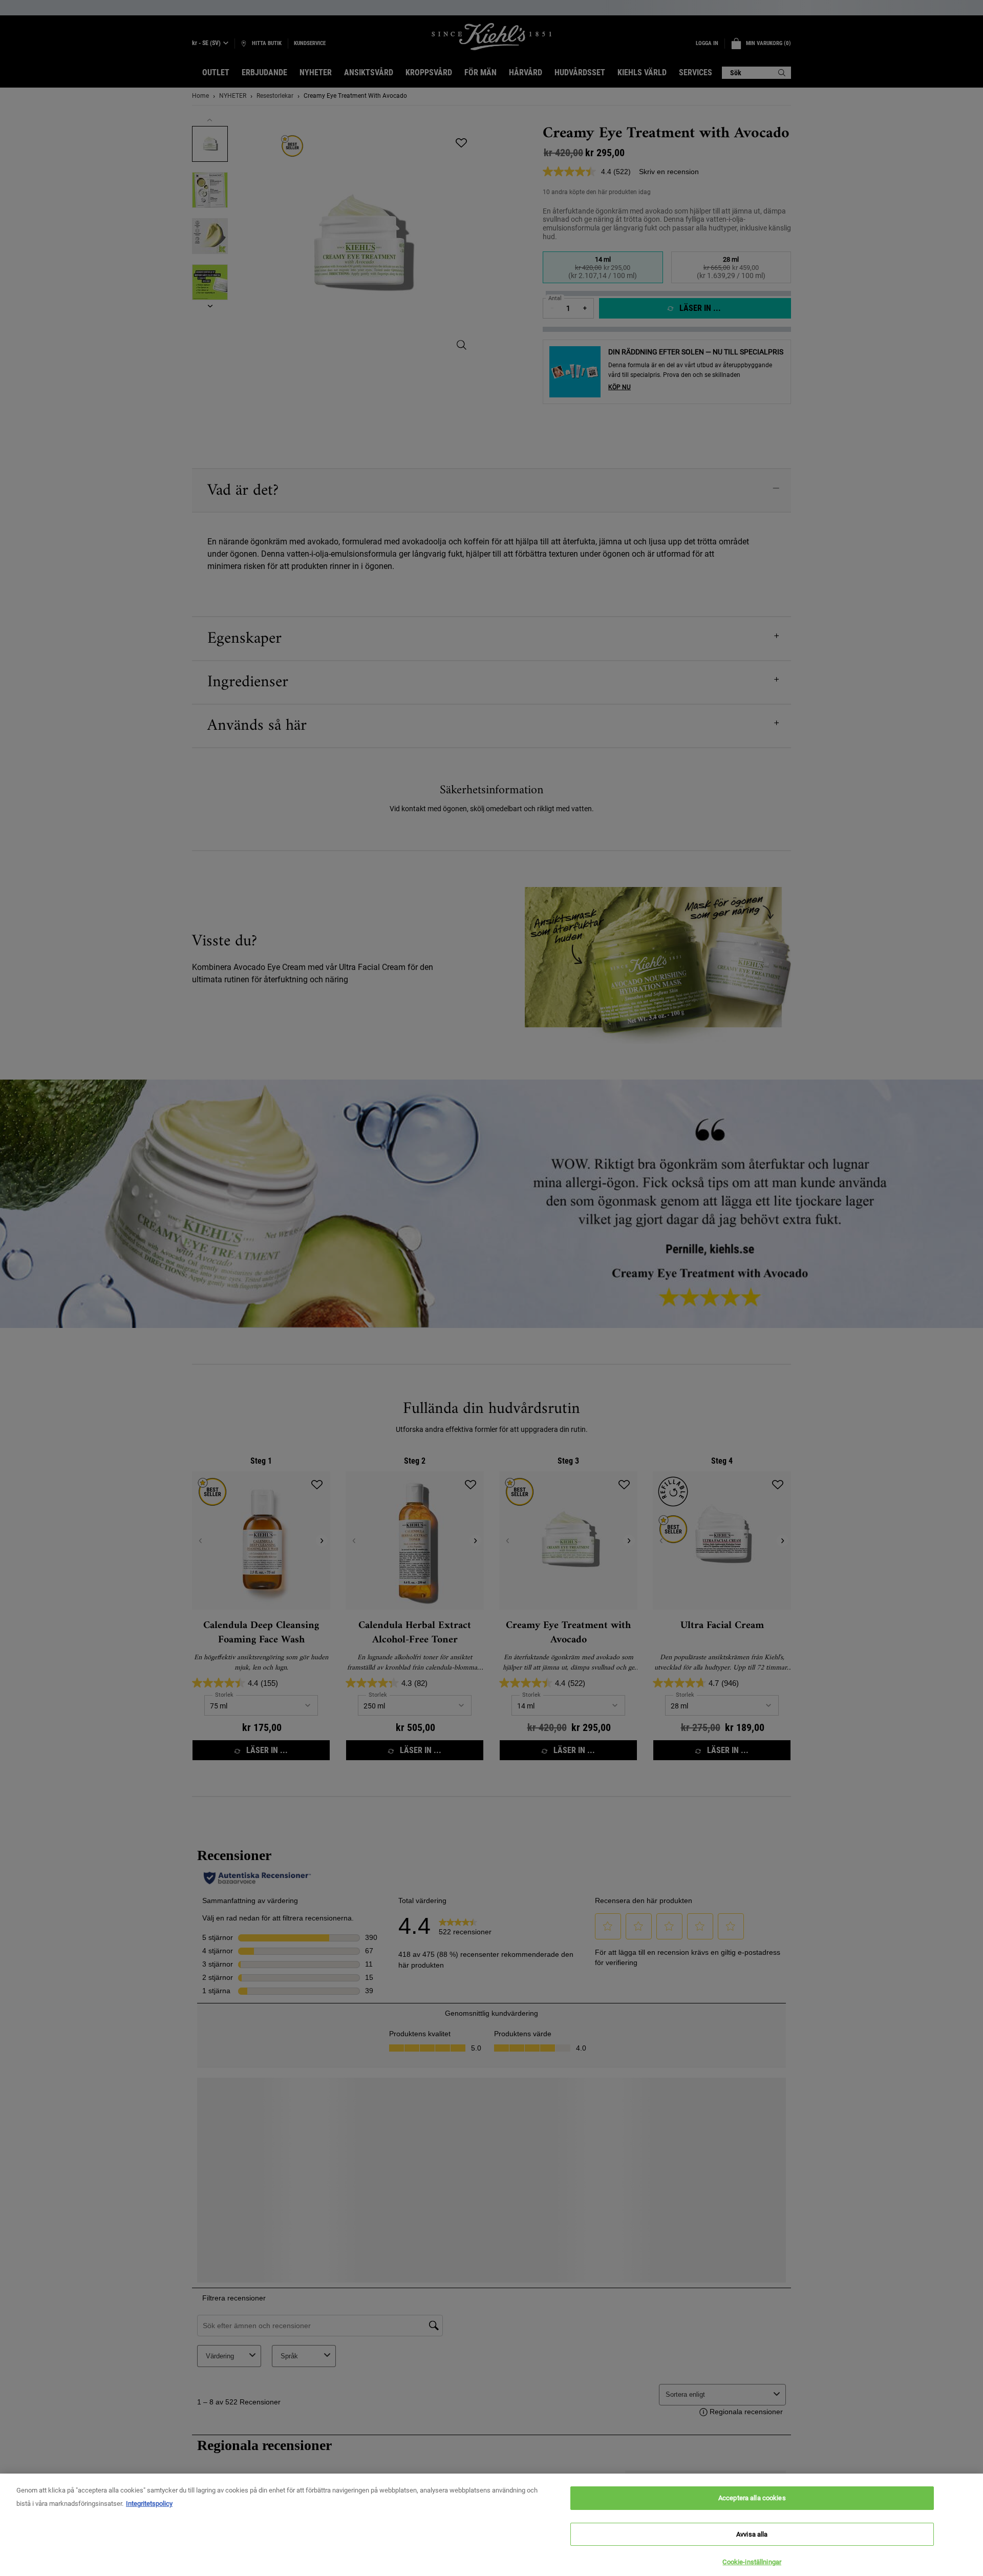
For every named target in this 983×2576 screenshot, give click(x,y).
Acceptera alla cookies (752, 2498)
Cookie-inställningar (752, 2562)
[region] (491, 2525)
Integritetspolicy (149, 2504)
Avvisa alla (752, 2534)
